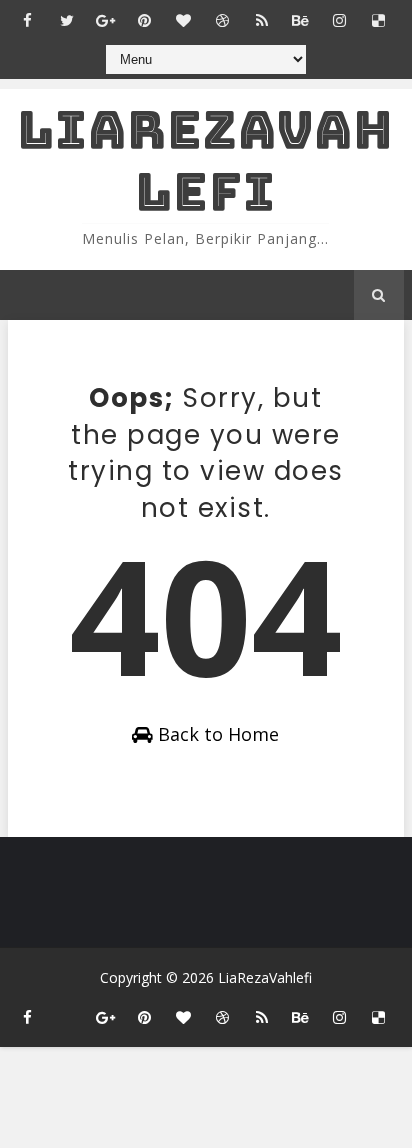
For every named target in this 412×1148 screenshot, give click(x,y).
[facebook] (28, 20)
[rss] (262, 20)
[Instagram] (67, 1008)
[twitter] (67, 20)
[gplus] (106, 20)
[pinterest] (145, 20)
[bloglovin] (184, 20)
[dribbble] (223, 20)
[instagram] (340, 20)
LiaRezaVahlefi (205, 160)
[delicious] (379, 20)
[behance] (301, 20)
